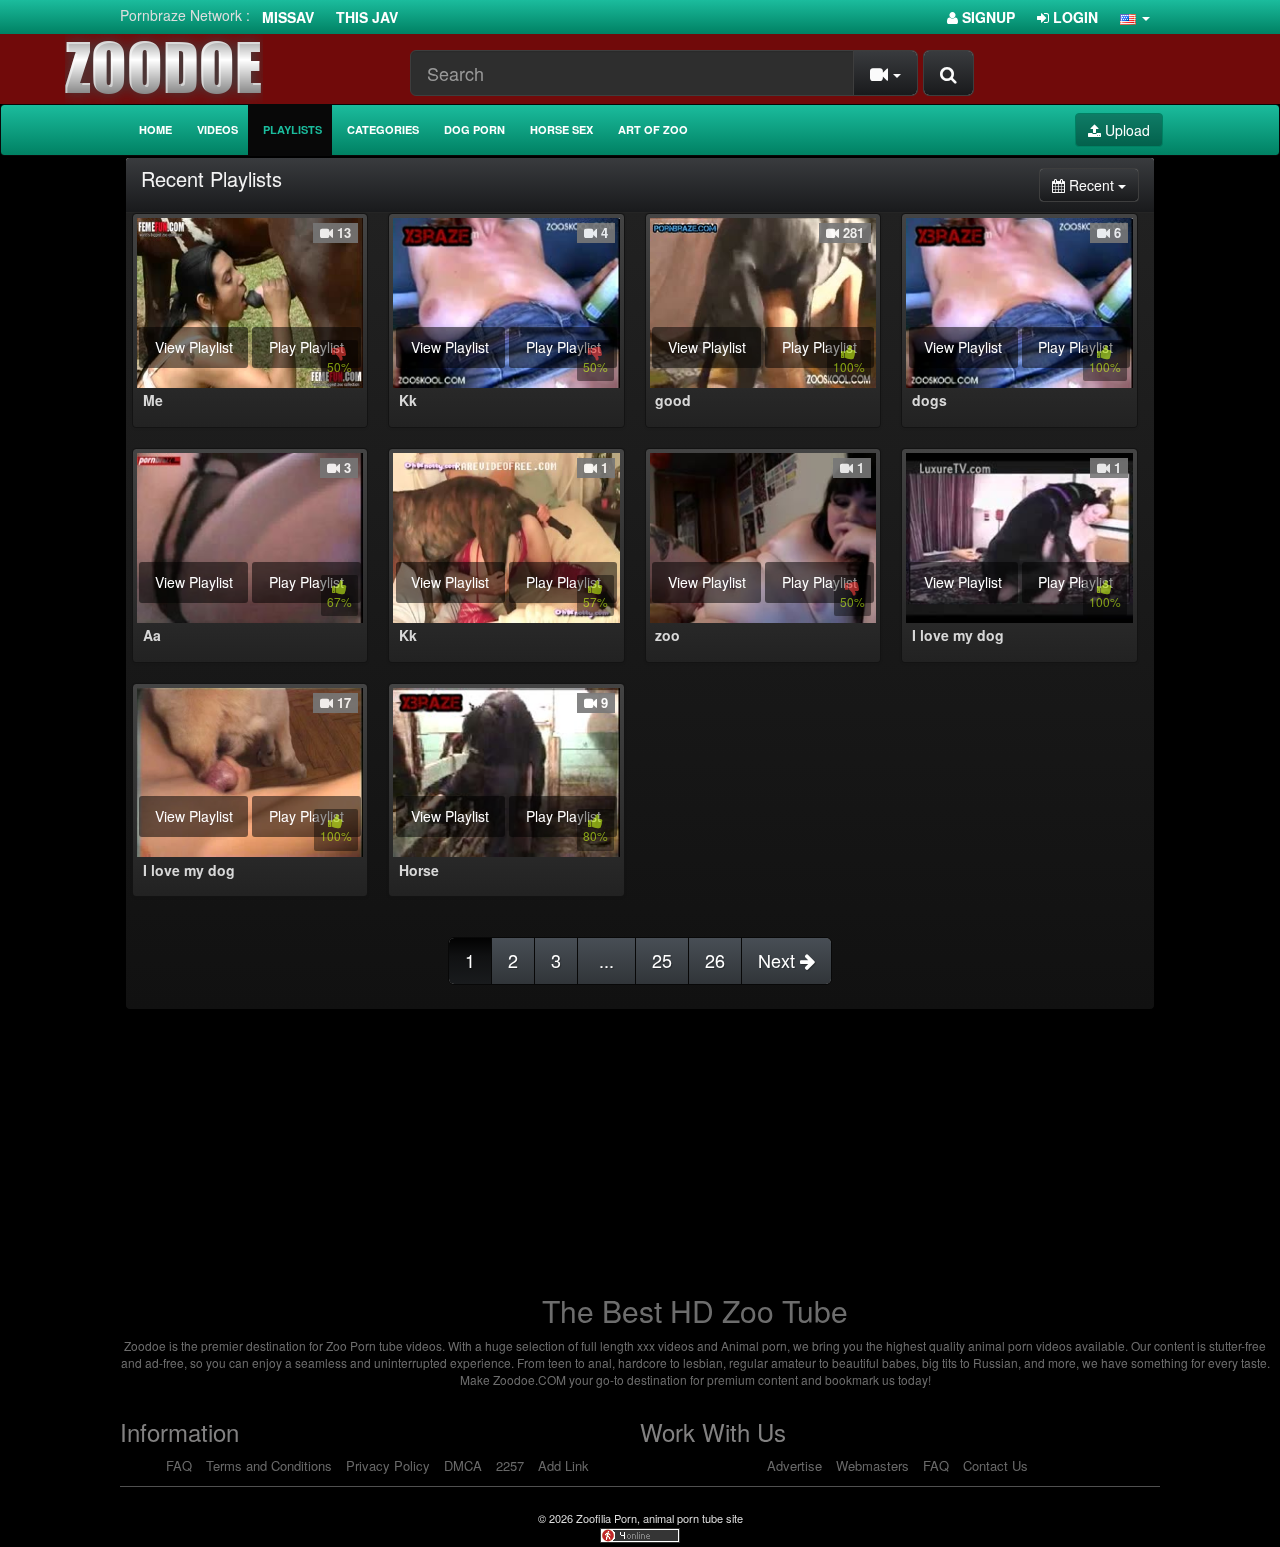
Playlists (292, 129)
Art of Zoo (653, 129)
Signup (986, 17)
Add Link (563, 1465)
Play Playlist (306, 347)
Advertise (794, 1465)
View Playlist (194, 347)
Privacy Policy (388, 1465)
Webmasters (872, 1465)
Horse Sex (561, 129)
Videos (217, 129)
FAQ (179, 1465)
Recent (1102, 184)
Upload (1125, 130)
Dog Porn (474, 129)
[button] (1135, 17)
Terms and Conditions (269, 1465)
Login (1073, 17)
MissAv (288, 17)
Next (779, 960)
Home (155, 129)
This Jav (367, 17)
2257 (510, 1465)
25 (662, 960)
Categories (383, 129)
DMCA (463, 1465)
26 (715, 960)
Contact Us (995, 1465)
